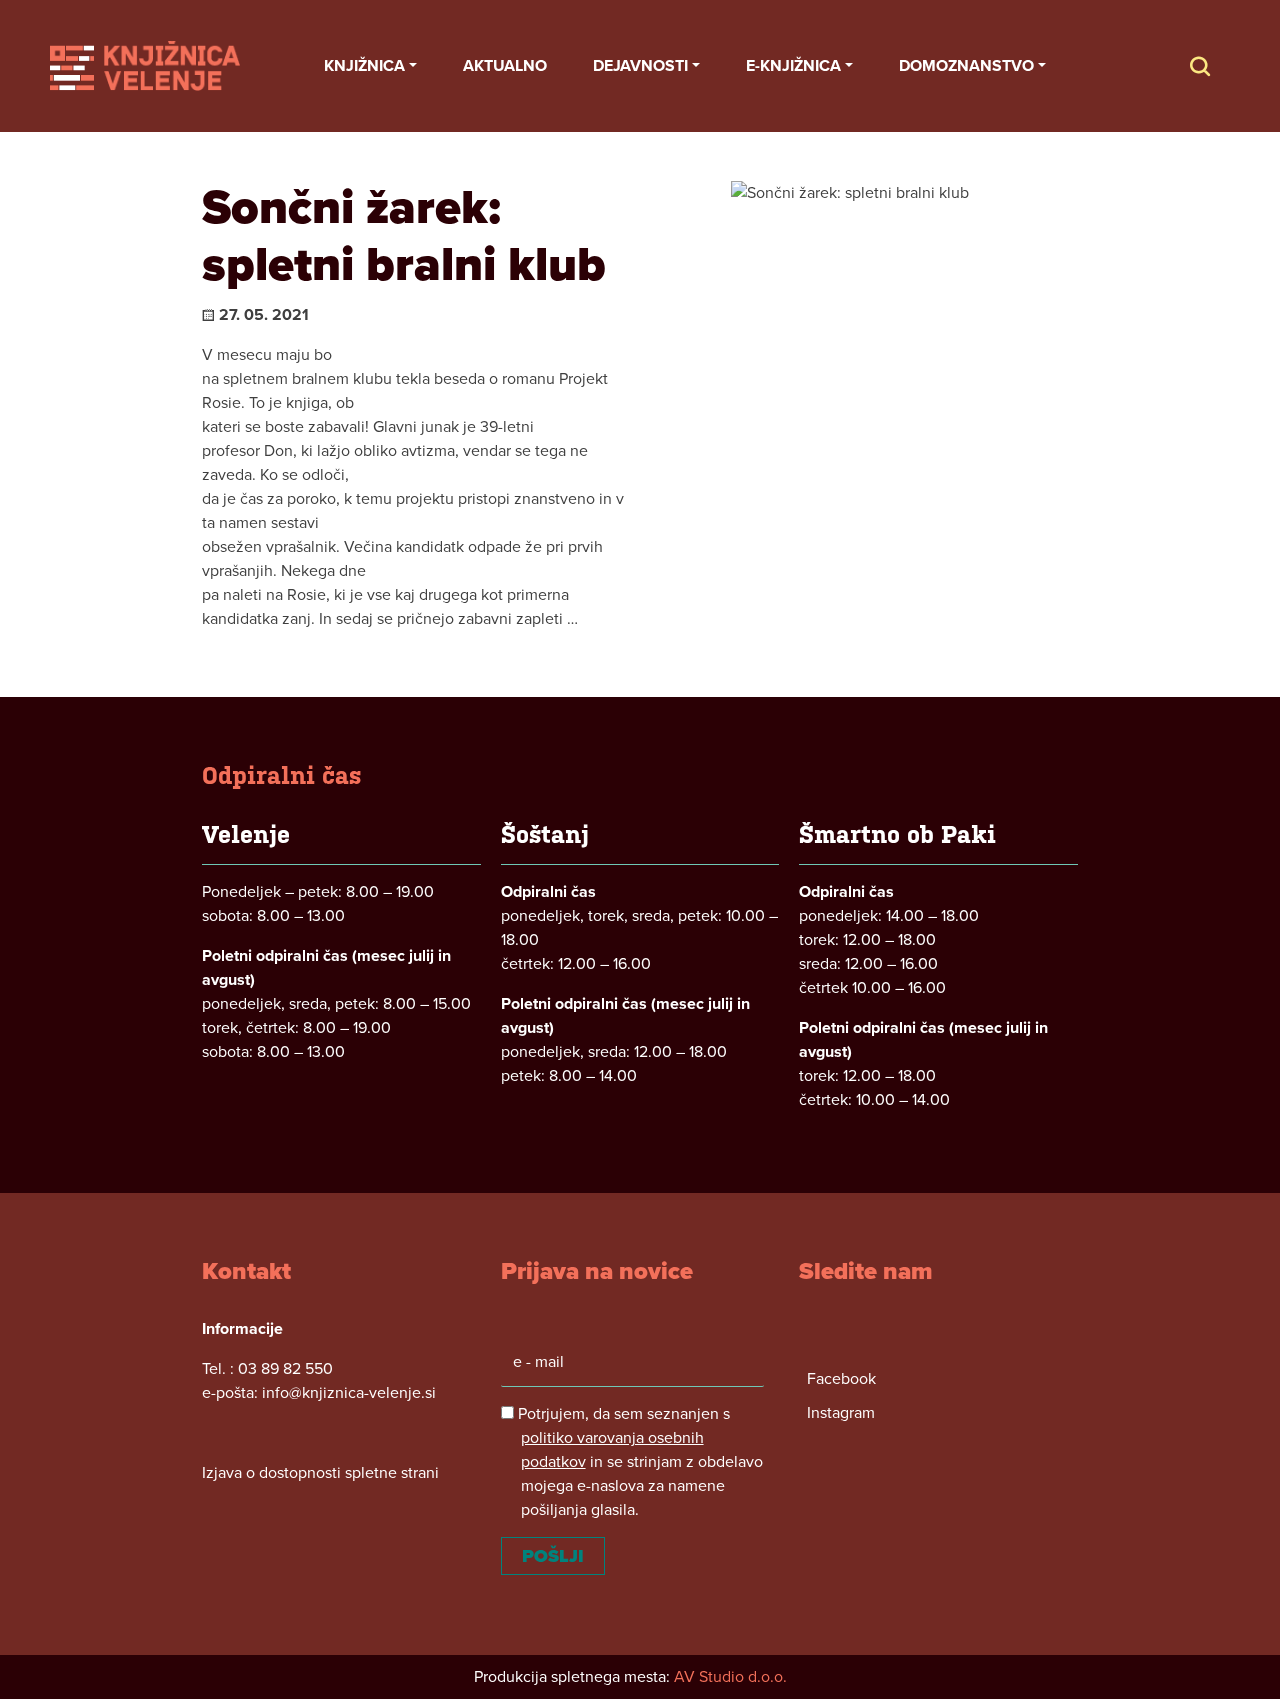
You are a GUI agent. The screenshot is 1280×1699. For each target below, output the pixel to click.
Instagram (841, 1413)
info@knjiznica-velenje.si (349, 1393)
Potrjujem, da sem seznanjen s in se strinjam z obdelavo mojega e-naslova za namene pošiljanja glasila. (638, 1462)
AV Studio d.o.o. (730, 1677)
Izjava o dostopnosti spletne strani (320, 1473)
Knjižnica (364, 66)
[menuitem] (370, 66)
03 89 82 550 (285, 1369)
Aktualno (505, 66)
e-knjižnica (793, 66)
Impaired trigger (1220, 66)
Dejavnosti (640, 66)
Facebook (841, 1379)
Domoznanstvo (966, 66)
